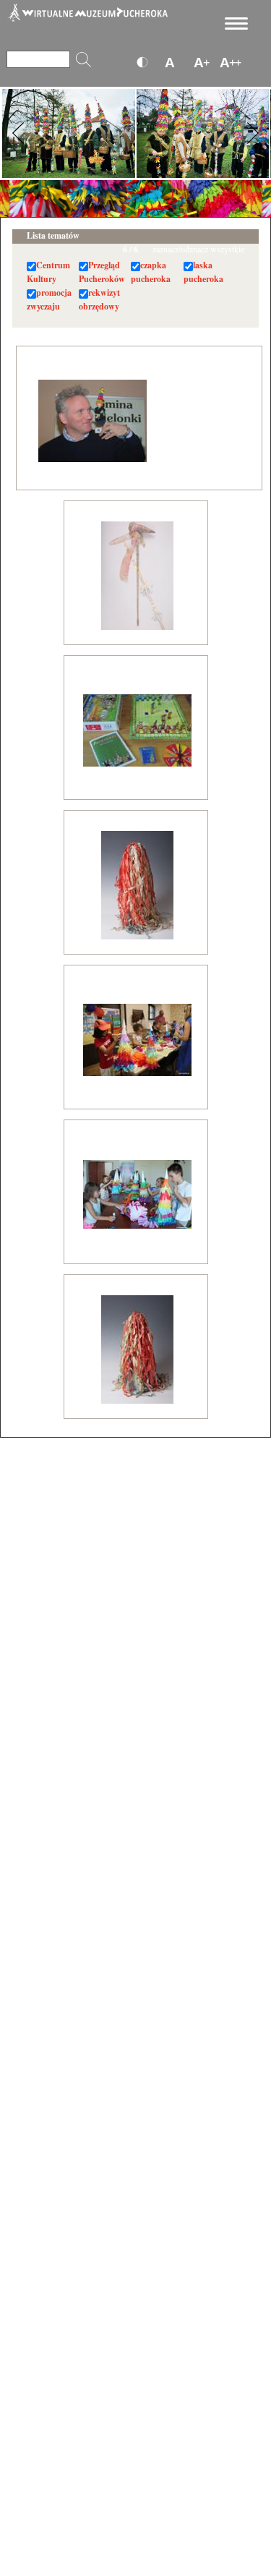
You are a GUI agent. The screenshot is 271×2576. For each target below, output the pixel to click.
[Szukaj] (83, 60)
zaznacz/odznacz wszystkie (198, 249)
